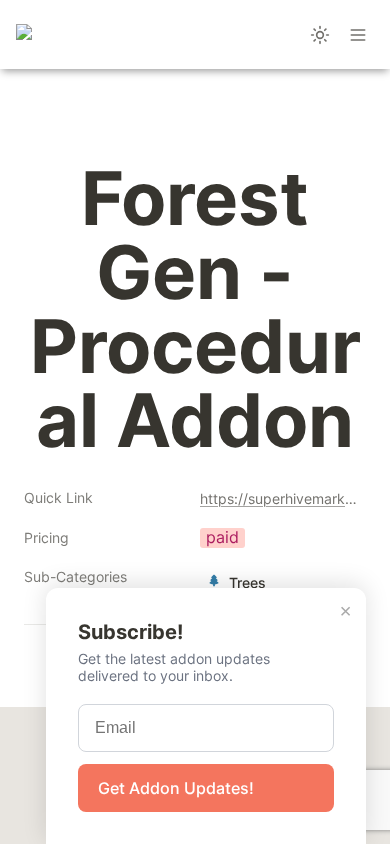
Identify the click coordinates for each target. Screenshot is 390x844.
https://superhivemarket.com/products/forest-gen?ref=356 (279, 498)
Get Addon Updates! (176, 788)
